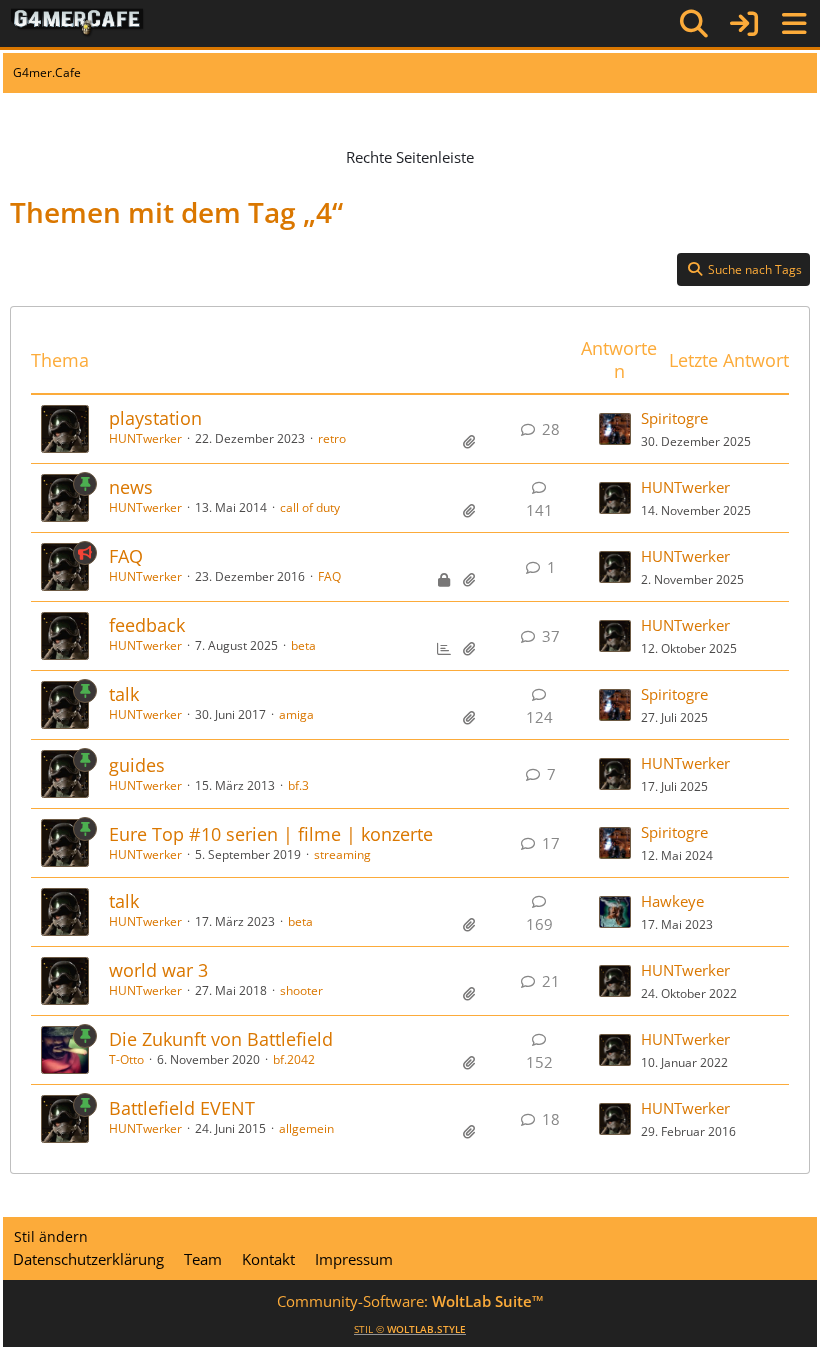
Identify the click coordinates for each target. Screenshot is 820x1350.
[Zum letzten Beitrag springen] (615, 429)
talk (124, 694)
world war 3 (158, 970)
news (131, 487)
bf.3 (298, 785)
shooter (301, 990)
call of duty (310, 507)
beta (303, 645)
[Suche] (694, 24)
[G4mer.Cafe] (77, 23)
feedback (147, 625)
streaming (342, 854)
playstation (155, 418)
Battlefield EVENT (182, 1108)
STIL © (410, 1329)
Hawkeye (672, 901)
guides (137, 765)
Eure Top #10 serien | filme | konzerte (271, 834)
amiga (296, 714)
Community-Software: (410, 1301)
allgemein (306, 1128)
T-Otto (126, 1059)
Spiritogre (674, 418)
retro (332, 438)
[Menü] (794, 24)
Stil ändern (51, 1236)
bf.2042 (294, 1059)
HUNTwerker (145, 438)
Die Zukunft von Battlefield (221, 1039)
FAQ (126, 556)
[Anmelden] (744, 23)
